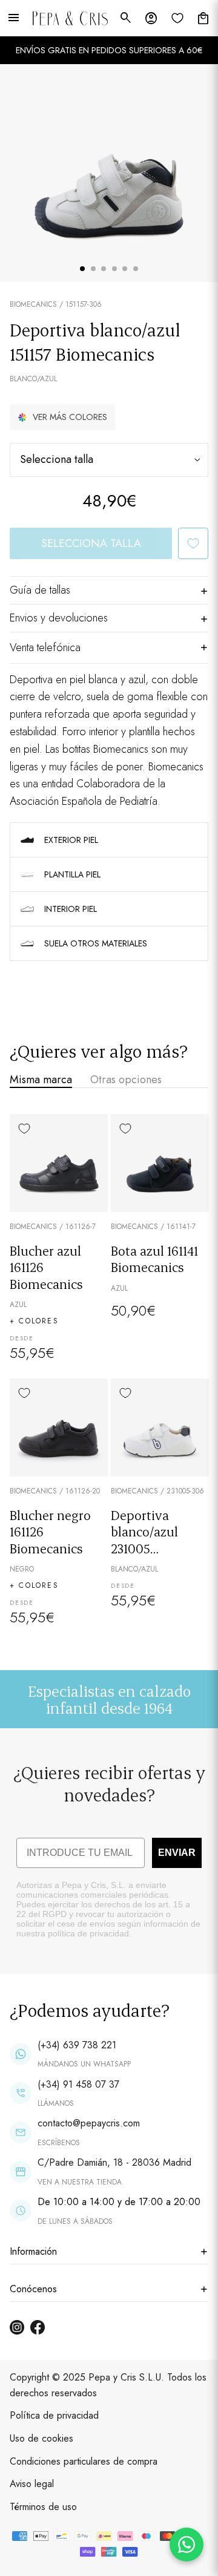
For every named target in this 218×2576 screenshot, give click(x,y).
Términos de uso (43, 2507)
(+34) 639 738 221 (77, 2045)
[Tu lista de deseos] (177, 18)
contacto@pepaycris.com (89, 2123)
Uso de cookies (41, 2438)
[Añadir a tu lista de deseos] (193, 543)
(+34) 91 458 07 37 (78, 2084)
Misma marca (41, 1080)
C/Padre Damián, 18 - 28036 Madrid (114, 2162)
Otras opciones (126, 1080)
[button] (63, 417)
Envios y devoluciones (59, 618)
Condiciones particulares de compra (84, 2461)
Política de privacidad (54, 2415)
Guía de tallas (40, 590)
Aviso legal (32, 2484)
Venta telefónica (45, 647)
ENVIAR (177, 1853)
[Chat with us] (187, 2545)
